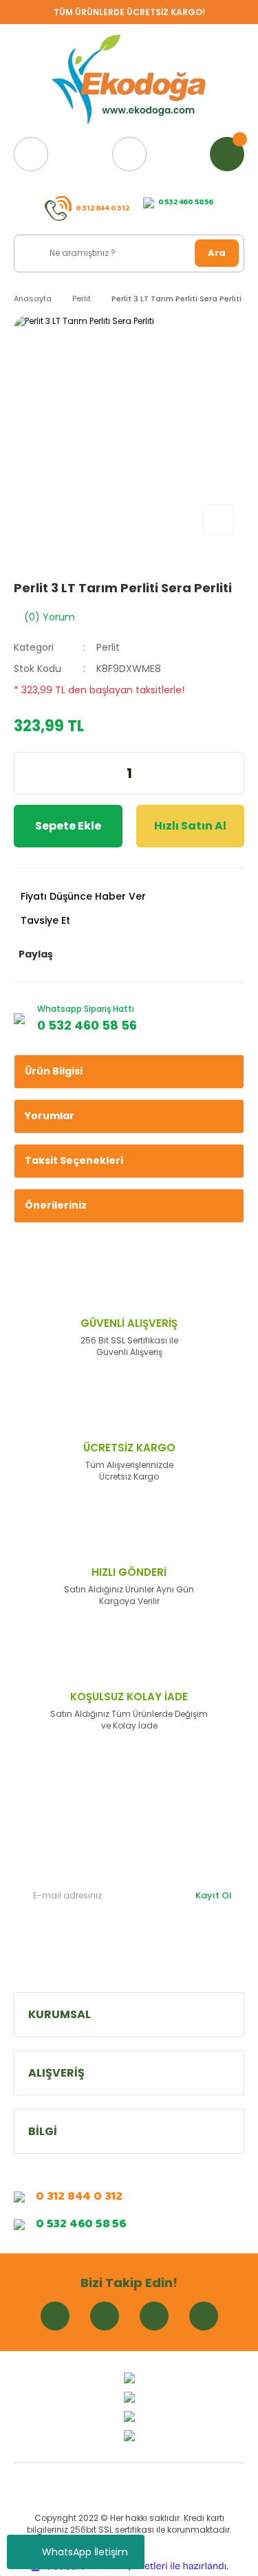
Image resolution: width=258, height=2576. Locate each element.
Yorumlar (50, 1116)
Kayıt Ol (214, 1895)
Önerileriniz (56, 1205)
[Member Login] (129, 154)
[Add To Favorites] (218, 520)
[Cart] (227, 154)
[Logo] (129, 80)
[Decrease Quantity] (23, 773)
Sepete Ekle (68, 826)
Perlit (108, 647)
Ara (217, 253)
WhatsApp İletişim (85, 2552)
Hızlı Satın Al (190, 826)
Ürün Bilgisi (54, 1071)
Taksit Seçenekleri (74, 1160)
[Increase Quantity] (235, 773)
